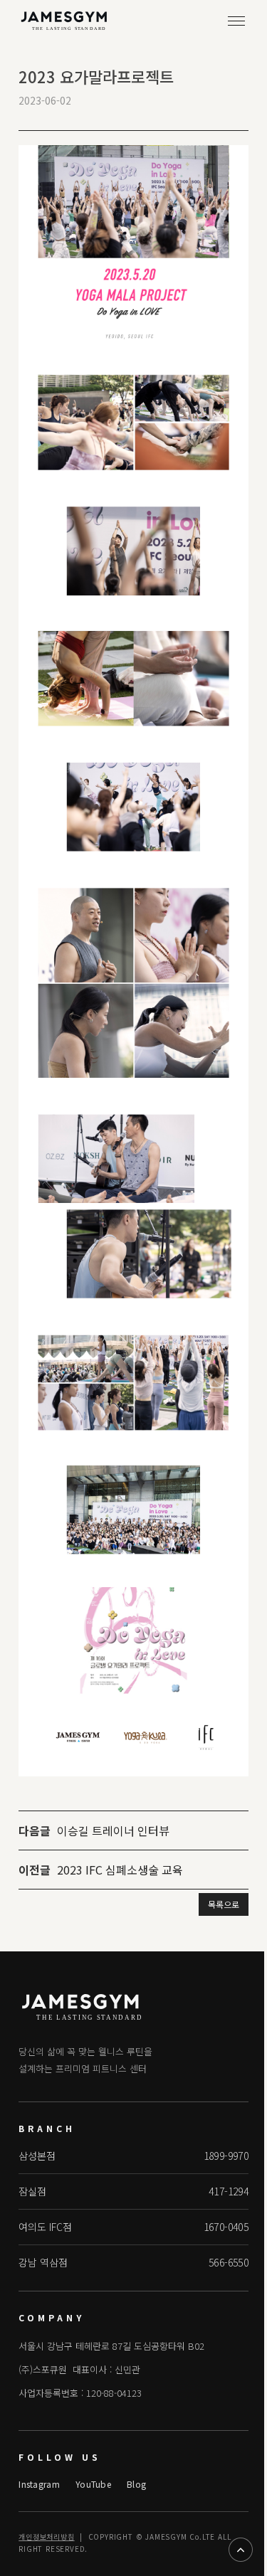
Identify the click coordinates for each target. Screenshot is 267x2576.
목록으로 (224, 1904)
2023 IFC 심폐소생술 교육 (120, 1870)
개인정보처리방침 (46, 2537)
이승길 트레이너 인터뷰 (113, 1830)
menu (236, 21)
